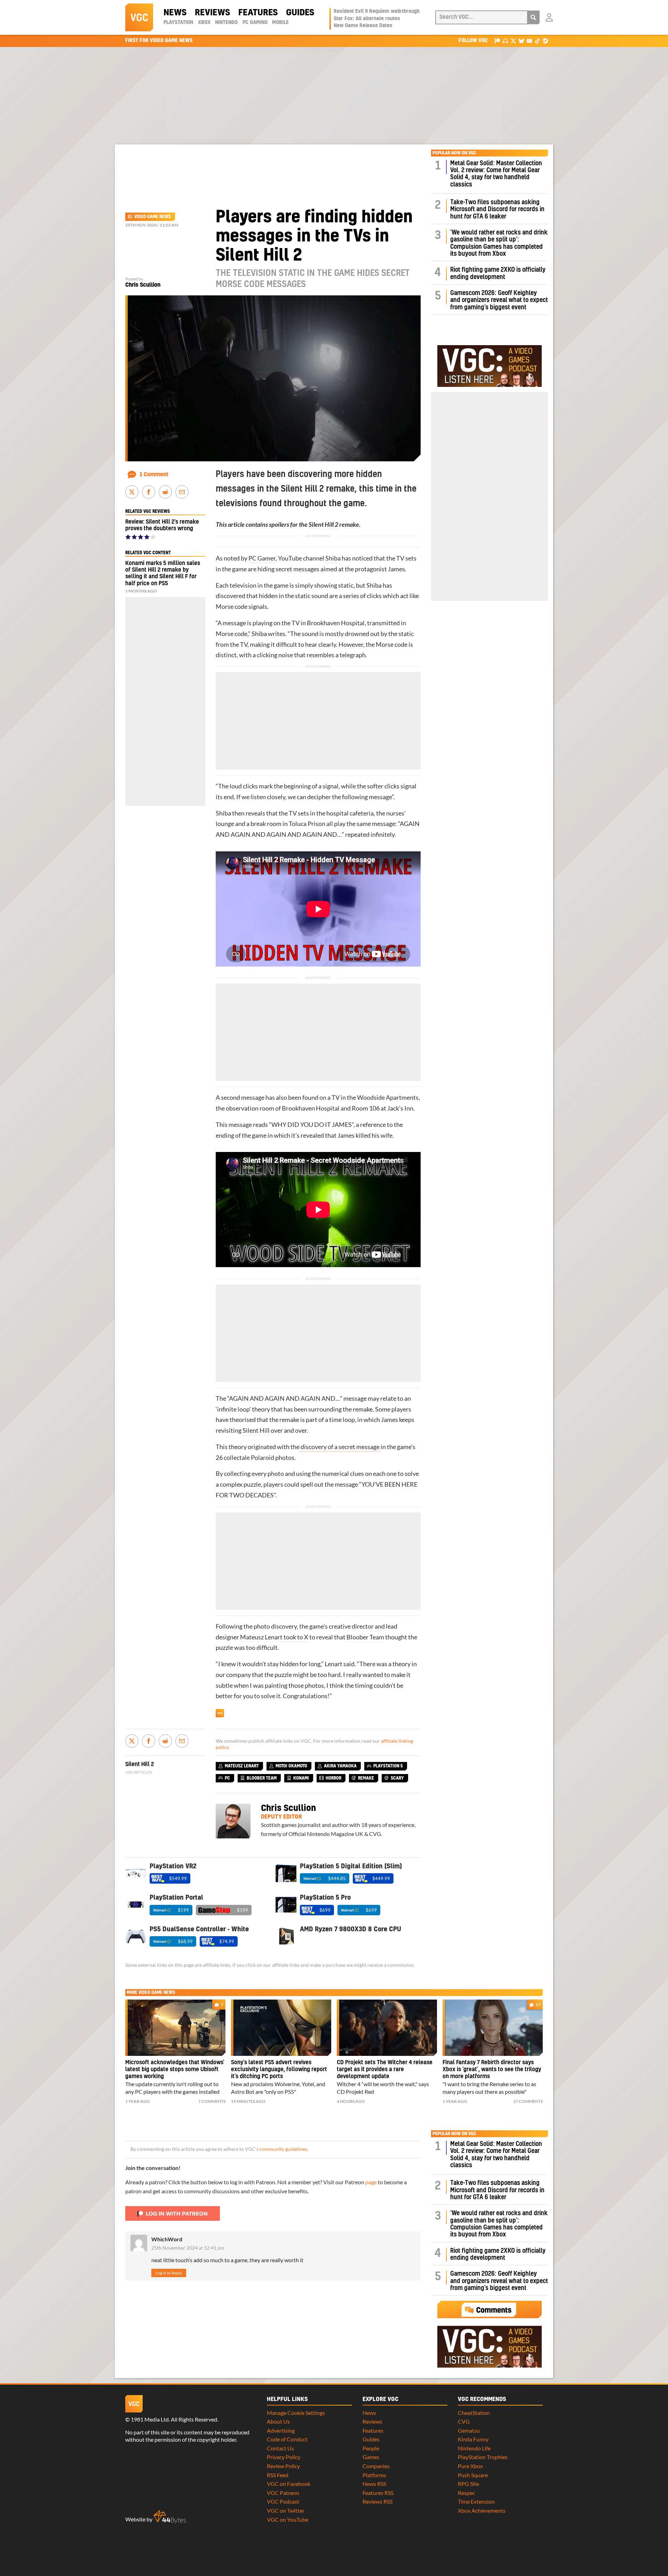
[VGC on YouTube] (529, 41)
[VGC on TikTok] (537, 41)
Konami (301, 1778)
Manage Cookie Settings (296, 2413)
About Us (278, 2421)
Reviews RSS (377, 2501)
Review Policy (283, 2466)
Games (371, 2457)
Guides (300, 13)
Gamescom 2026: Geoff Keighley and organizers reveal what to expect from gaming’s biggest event (499, 300)
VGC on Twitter (286, 2510)
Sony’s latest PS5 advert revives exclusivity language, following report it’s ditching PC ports (279, 2069)
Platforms (374, 2475)
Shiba (333, 558)
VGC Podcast (283, 2501)
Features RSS (378, 2493)
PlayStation (178, 23)
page (371, 2182)
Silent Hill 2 (323, 524)
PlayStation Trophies (483, 2457)
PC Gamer (262, 558)
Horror (333, 1778)
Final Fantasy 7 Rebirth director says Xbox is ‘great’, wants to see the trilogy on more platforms (492, 2069)
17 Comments (528, 2101)
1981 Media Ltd (150, 2419)
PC (227, 1778)
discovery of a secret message (340, 1447)
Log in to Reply (169, 2273)
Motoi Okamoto (291, 1766)
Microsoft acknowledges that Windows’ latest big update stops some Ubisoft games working (175, 2069)
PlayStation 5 (388, 1766)
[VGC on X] (513, 41)
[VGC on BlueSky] (521, 41)
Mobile (280, 23)
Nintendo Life (474, 2448)
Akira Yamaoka (340, 1766)
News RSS (374, 2484)
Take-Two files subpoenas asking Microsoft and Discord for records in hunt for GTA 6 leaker (497, 209)
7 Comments (212, 2101)
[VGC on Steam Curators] (545, 41)
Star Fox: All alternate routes (367, 19)
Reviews (212, 13)
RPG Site (468, 2484)
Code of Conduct (287, 2439)
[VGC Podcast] (505, 41)
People (371, 2448)
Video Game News (153, 217)
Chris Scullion (143, 285)
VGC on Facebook (289, 2484)
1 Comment (154, 475)
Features (258, 13)
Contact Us (280, 2448)
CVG (464, 2421)
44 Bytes (170, 2517)
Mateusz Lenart (261, 1637)
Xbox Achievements (482, 2510)
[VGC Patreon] (497, 41)
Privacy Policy (284, 2457)
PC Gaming (255, 23)
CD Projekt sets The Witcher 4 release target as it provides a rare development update (385, 2069)
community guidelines (283, 2149)
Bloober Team (365, 1637)
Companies (376, 2466)
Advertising (281, 2430)
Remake (366, 1778)
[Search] (533, 17)
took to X (295, 1637)
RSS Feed (278, 2475)
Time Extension (476, 2501)
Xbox (204, 23)
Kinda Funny (473, 2439)
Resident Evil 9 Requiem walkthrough (377, 11)
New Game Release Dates (363, 26)
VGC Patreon (283, 2493)
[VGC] (139, 17)
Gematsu (469, 2430)
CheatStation (474, 2413)
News (175, 13)
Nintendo (226, 23)
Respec (466, 2493)
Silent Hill (256, 1430)
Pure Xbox (470, 2466)
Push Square (473, 2475)
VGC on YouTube (288, 2519)
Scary (397, 1778)
